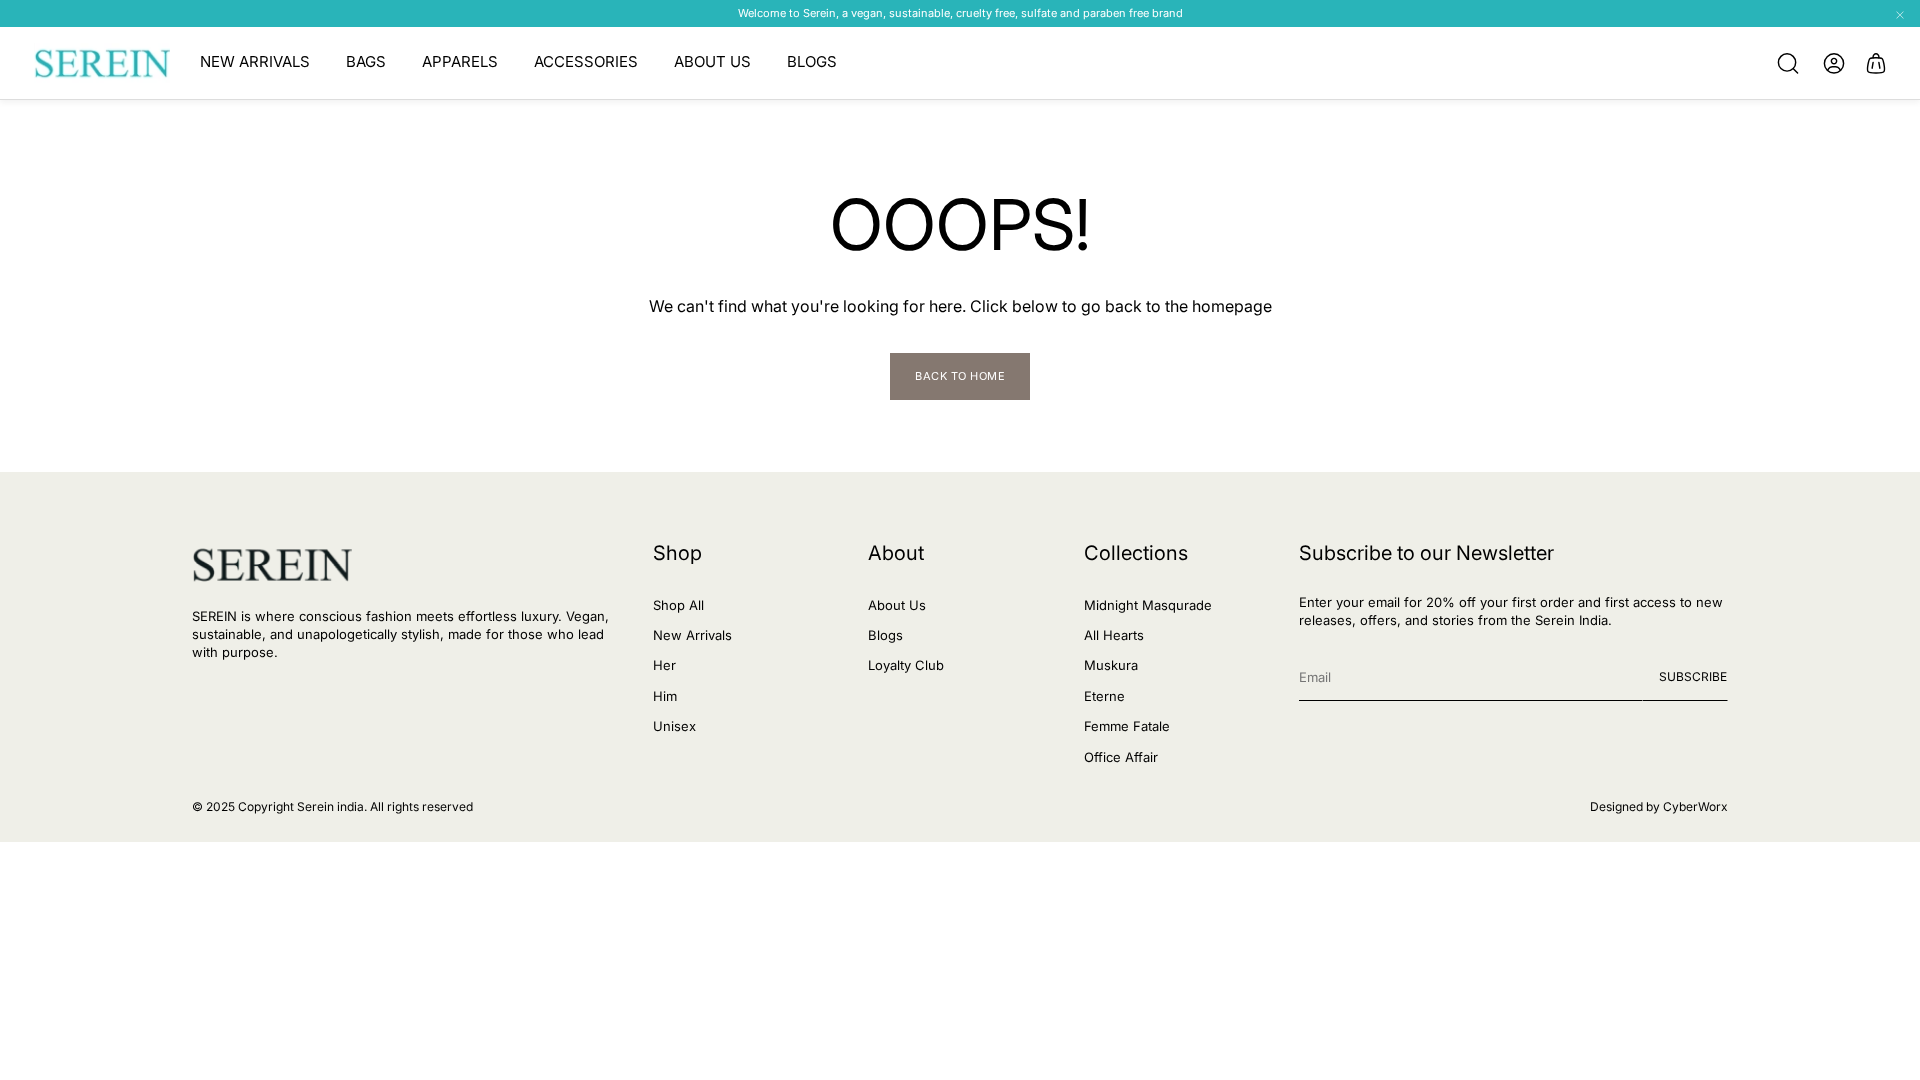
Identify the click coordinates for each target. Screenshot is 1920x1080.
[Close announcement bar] (1900, 15)
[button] (1788, 63)
